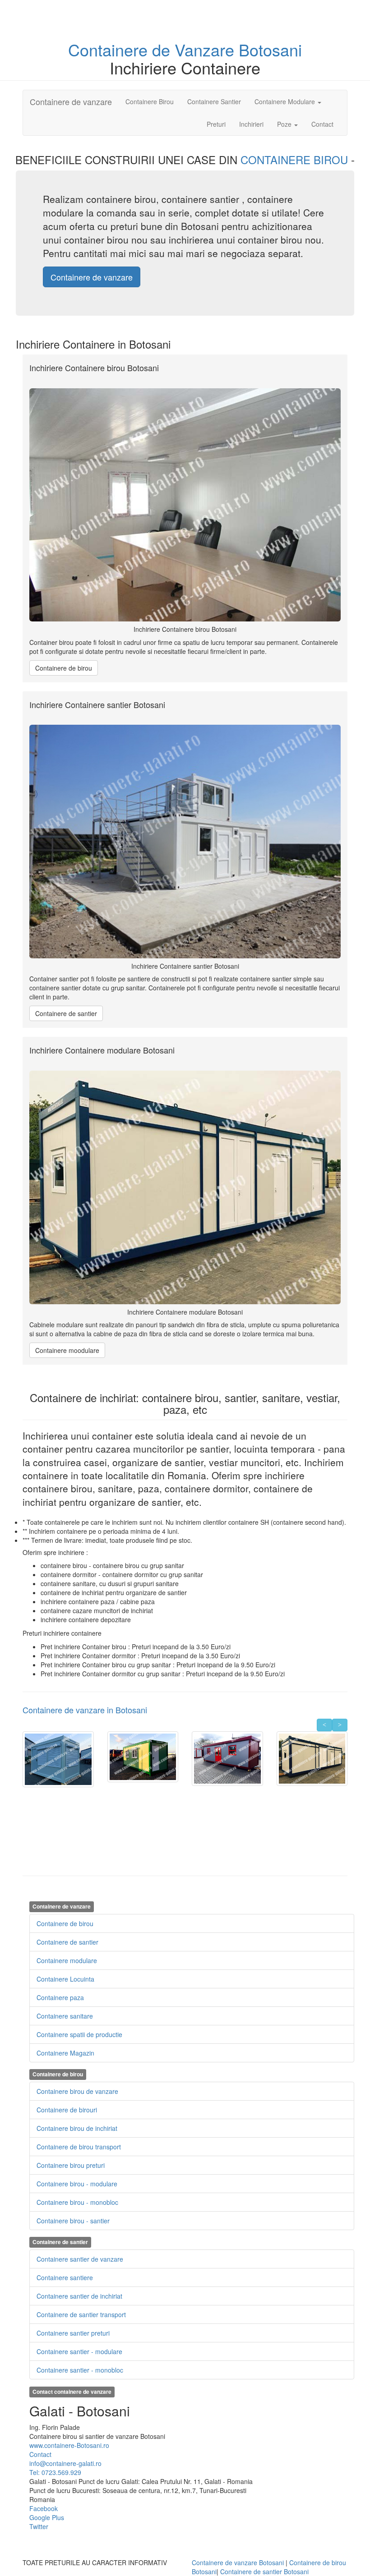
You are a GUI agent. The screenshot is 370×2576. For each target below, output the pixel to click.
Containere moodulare (67, 1350)
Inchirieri (251, 124)
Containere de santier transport (81, 2314)
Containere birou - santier (73, 2221)
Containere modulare (67, 1960)
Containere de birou (64, 668)
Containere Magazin (65, 2053)
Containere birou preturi (71, 2165)
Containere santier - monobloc (80, 2370)
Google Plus (47, 2517)
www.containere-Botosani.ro (69, 2445)
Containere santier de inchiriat (79, 2296)
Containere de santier (66, 1013)
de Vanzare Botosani (227, 49)
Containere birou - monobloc (77, 2202)
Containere (110, 49)
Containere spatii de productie (79, 2034)
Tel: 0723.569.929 (55, 2472)
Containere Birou (150, 101)
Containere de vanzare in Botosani (85, 1710)
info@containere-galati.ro (65, 2463)
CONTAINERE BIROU (296, 159)
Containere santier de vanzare (80, 2259)
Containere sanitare (65, 2016)
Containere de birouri (67, 2110)
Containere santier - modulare (79, 2351)
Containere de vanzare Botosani (238, 2562)
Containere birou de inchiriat (77, 2128)
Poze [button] (285, 124)
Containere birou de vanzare (77, 2091)
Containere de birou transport (79, 2147)
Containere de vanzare (71, 101)
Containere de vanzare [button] (92, 277)
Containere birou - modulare (77, 2184)
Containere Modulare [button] (286, 101)
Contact (322, 124)
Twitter (39, 2526)
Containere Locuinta (65, 1979)
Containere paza (60, 1997)
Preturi (220, 124)
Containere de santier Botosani (264, 2571)
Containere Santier (214, 101)
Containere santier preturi (73, 2333)
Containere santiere (65, 2277)
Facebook (44, 2508)
